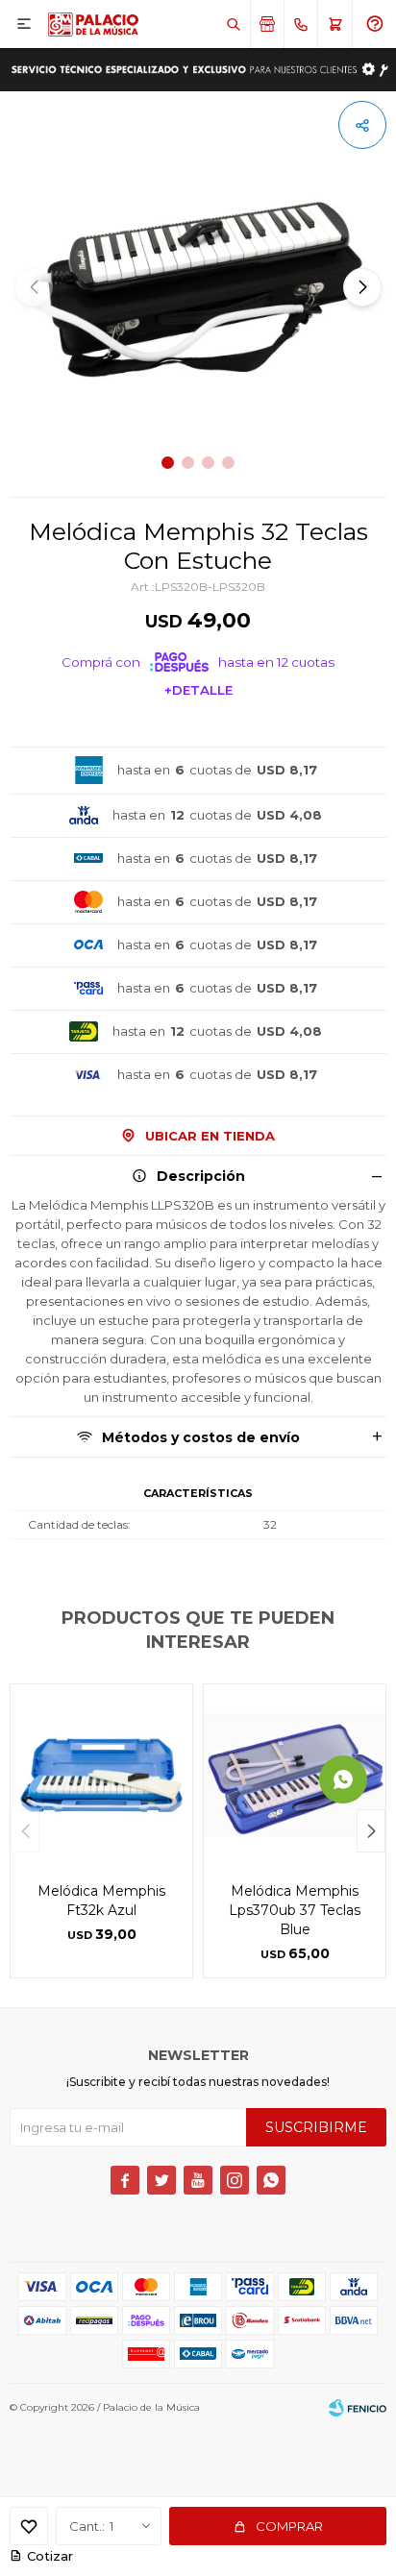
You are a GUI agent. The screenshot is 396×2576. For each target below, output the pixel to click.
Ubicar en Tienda (210, 1136)
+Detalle (198, 690)
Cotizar (50, 2556)
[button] (233, 24)
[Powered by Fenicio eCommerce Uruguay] (358, 2408)
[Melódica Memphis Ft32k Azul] (101, 1775)
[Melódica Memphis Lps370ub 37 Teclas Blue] (295, 1775)
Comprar (289, 2526)
